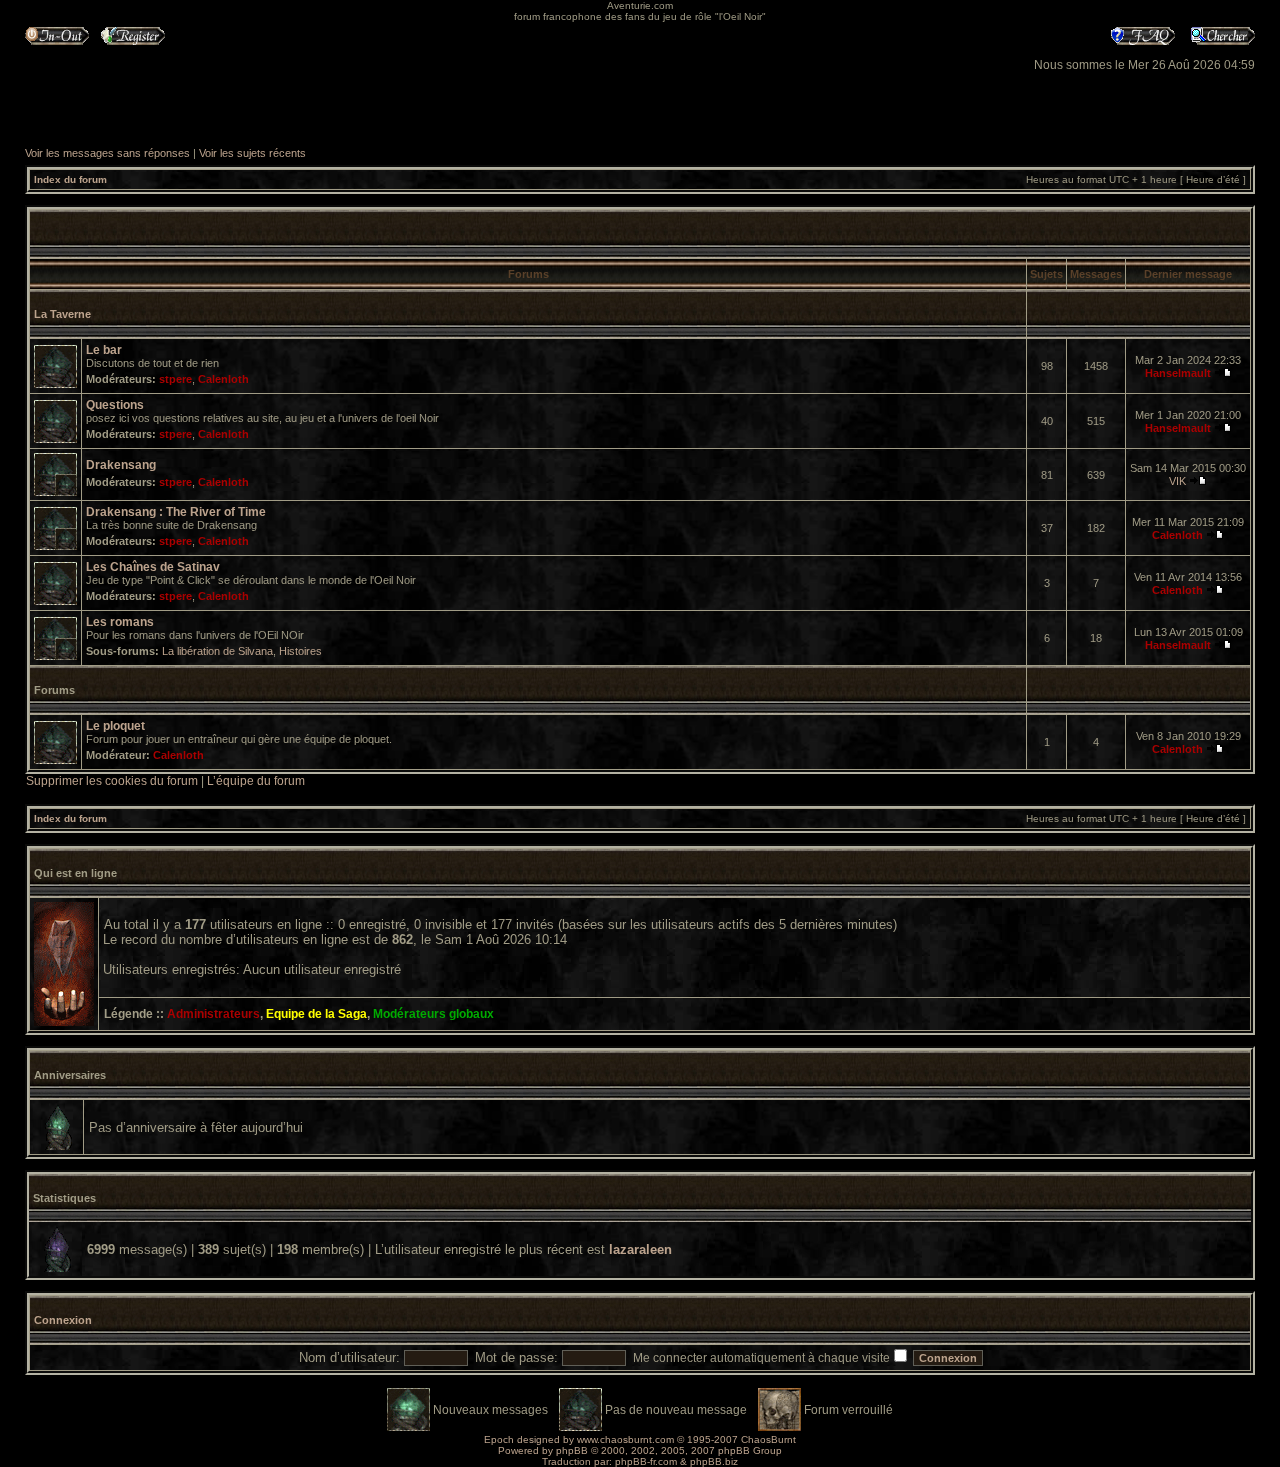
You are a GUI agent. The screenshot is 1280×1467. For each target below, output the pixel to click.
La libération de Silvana (217, 651)
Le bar (104, 350)
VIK (1177, 481)
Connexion (63, 1320)
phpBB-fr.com (646, 1461)
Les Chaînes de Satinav (153, 567)
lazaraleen (640, 1249)
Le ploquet (115, 726)
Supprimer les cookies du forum (112, 781)
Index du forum (70, 179)
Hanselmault (1178, 373)
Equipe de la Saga (316, 1014)
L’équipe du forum (256, 781)
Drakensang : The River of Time (176, 512)
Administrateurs (213, 1014)
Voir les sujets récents (252, 153)
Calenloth (223, 379)
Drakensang (121, 465)
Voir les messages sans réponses (107, 153)
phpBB (572, 1450)
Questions (115, 405)
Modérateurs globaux (433, 1014)
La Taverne (62, 314)
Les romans (120, 622)
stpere (175, 379)
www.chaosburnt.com (625, 1439)
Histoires (300, 651)
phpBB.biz (714, 1461)
